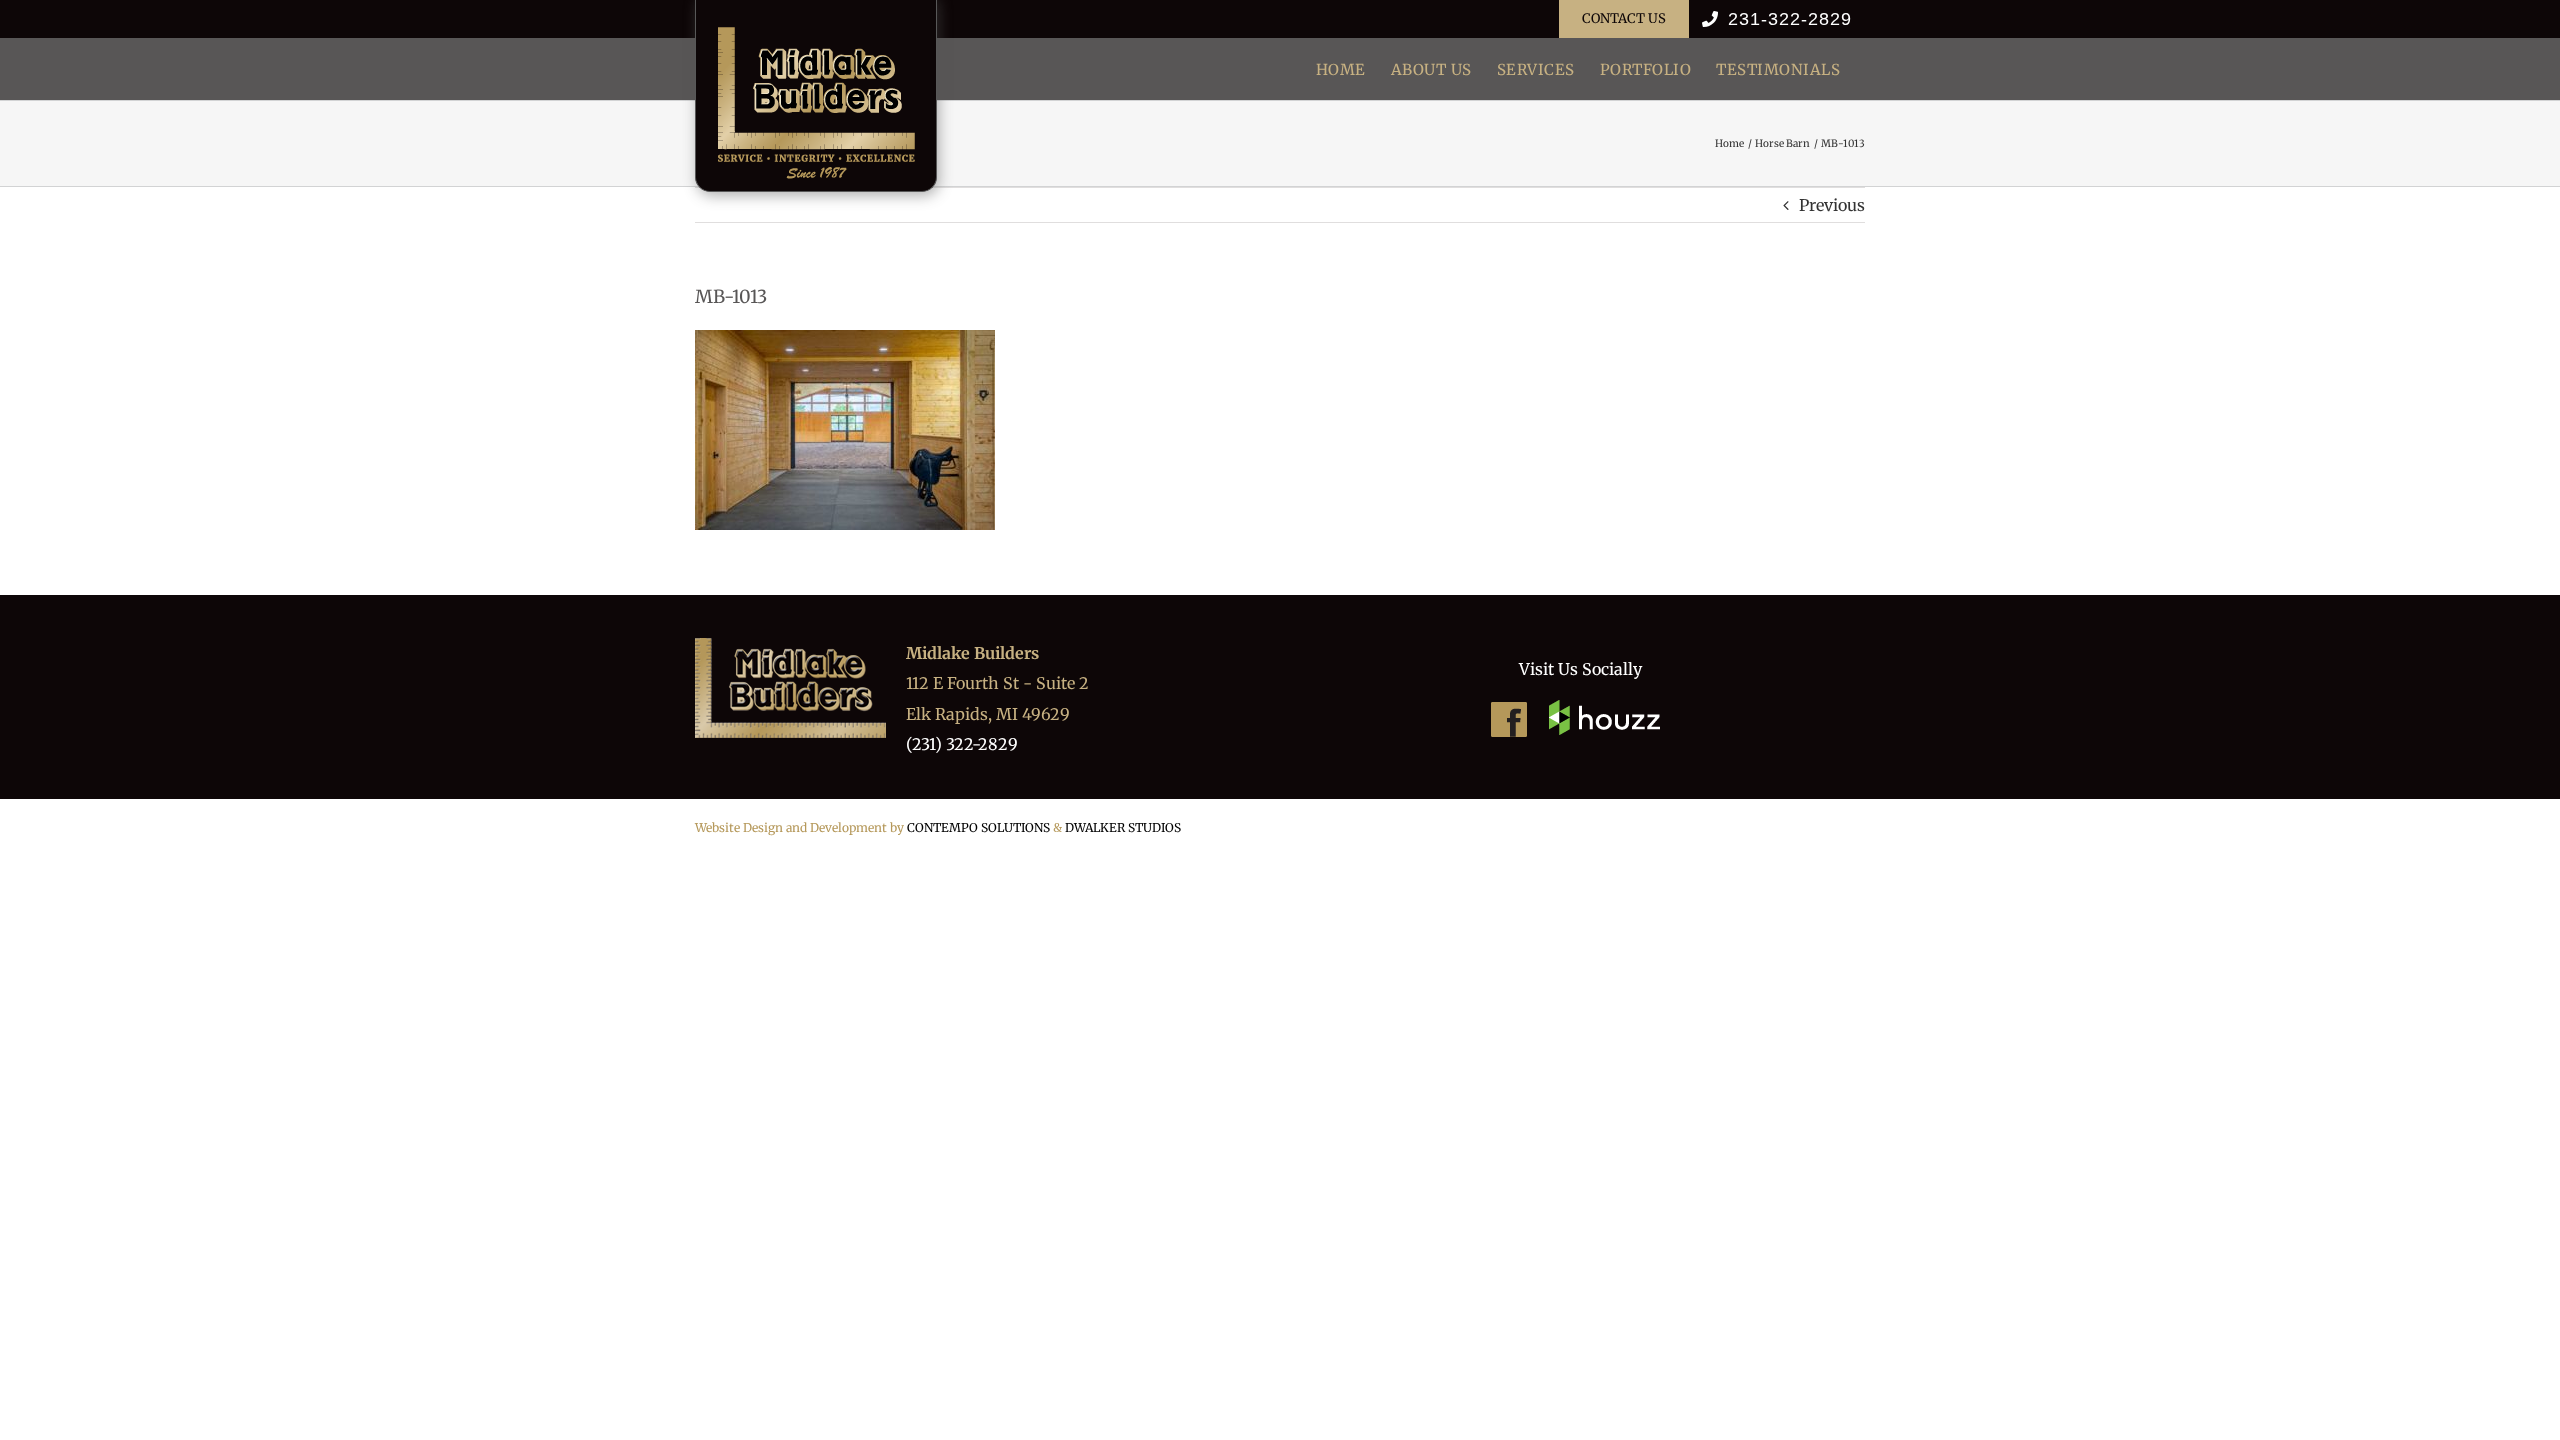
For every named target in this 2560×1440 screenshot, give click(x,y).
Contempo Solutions (978, 827)
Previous (1832, 205)
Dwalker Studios (1123, 827)
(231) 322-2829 (962, 744)
